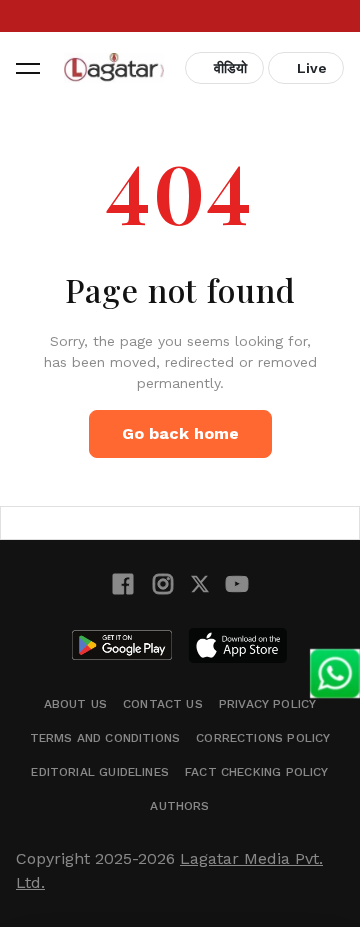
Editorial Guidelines (100, 772)
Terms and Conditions (105, 738)
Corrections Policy (263, 738)
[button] (28, 68)
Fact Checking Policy (257, 772)
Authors (179, 806)
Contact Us (163, 704)
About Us (75, 704)
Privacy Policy (268, 704)
